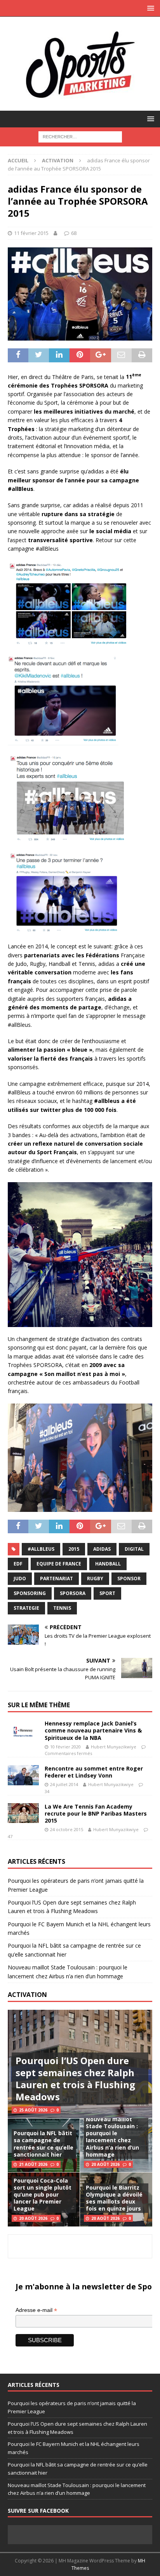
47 (10, 1836)
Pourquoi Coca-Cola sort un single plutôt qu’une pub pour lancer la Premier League (43, 2195)
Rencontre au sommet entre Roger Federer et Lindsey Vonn (94, 1772)
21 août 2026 (33, 2164)
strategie (26, 1608)
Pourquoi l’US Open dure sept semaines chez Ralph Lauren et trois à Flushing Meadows (75, 2079)
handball (108, 1564)
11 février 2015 (31, 233)
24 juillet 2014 (64, 1784)
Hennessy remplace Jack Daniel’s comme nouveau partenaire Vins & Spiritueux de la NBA (93, 1730)
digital (134, 1549)
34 (47, 1791)
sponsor (129, 1578)
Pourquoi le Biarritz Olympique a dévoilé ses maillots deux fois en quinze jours (114, 2198)
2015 (74, 1549)
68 (74, 233)
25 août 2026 (33, 2110)
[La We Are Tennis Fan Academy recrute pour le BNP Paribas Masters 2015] (23, 1813)
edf (18, 1564)
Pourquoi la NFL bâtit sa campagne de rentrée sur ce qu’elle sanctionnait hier (43, 2144)
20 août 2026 (105, 2164)
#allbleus (41, 1549)
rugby (95, 1578)
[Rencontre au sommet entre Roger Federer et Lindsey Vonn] (23, 1775)
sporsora (73, 1593)
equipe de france (59, 1564)
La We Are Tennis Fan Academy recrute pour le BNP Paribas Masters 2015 (96, 1813)
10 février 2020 (65, 1747)
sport (107, 1593)
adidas (102, 1549)
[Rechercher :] (80, 136)
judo (20, 1578)
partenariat (57, 1578)
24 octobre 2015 (67, 1829)
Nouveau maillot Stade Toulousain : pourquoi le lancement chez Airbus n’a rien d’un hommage (112, 2137)
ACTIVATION (27, 1995)
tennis (62, 1608)
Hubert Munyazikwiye (114, 1747)
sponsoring (30, 1593)
